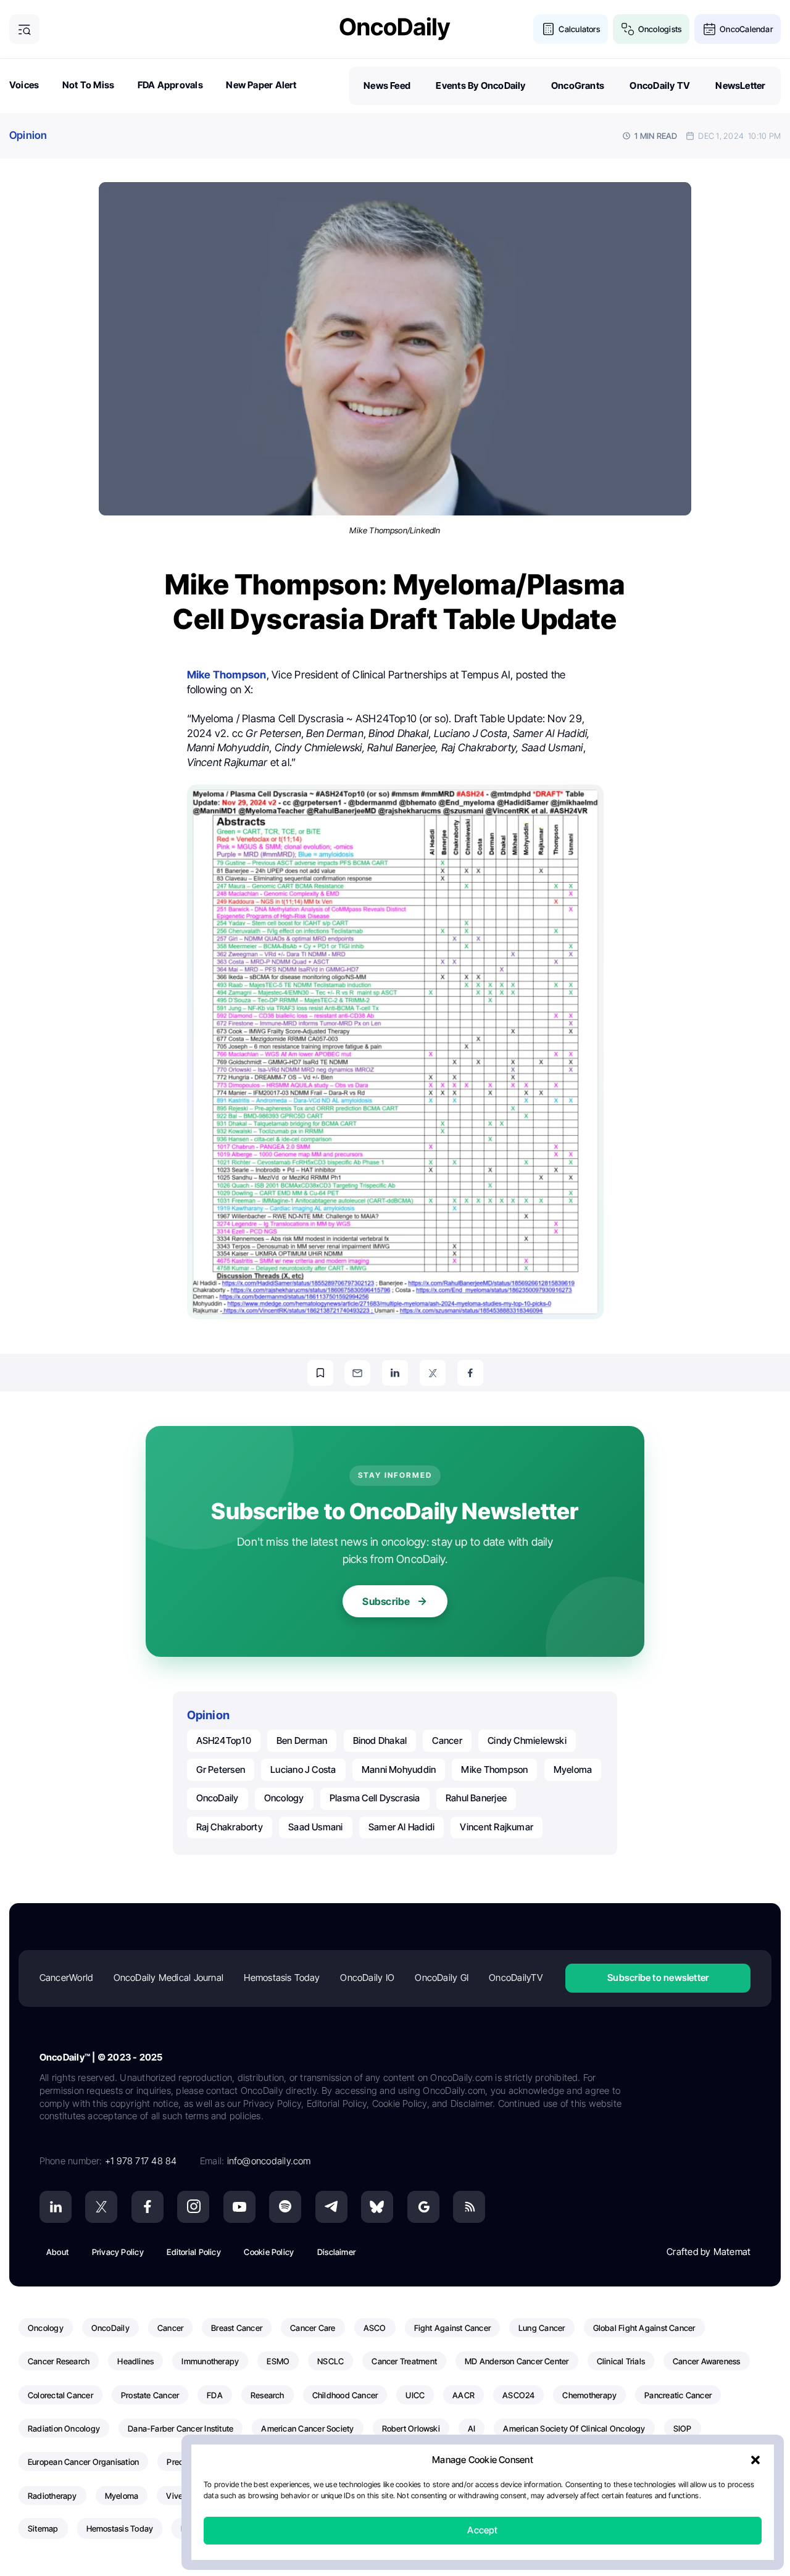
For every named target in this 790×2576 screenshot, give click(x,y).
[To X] (433, 1373)
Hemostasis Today (282, 1978)
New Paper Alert (261, 85)
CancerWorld (66, 1978)
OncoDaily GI (442, 1978)
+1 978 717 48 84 (141, 2161)
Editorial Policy (194, 2252)
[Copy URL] (320, 1373)
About (57, 2252)
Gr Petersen (221, 1769)
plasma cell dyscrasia (375, 1798)
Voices (24, 85)
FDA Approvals (170, 85)
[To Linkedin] (395, 1373)
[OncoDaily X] (101, 2207)
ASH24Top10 (224, 1740)
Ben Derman (302, 1740)
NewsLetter (740, 85)
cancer (447, 1740)
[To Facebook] (470, 1373)
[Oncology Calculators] (548, 29)
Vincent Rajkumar (497, 1827)
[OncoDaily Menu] (24, 29)
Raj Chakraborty (230, 1827)
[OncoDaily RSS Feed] (469, 2207)
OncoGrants (578, 85)
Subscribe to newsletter (658, 1978)
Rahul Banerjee (476, 1798)
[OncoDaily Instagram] (193, 2207)
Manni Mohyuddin (399, 1769)
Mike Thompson (494, 1769)
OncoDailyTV (515, 1978)
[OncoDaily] (395, 29)
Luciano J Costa (303, 1769)
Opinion (28, 135)
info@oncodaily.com (269, 2161)
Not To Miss (88, 85)
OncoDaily (218, 1798)
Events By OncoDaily (480, 85)
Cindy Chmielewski (527, 1740)
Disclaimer (336, 2252)
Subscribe (386, 1601)
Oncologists (660, 29)
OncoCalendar (746, 29)
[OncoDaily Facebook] (148, 2207)
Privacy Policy (118, 2252)
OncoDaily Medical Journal (169, 1978)
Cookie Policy (269, 2252)
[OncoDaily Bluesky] (377, 2207)
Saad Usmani (315, 1827)
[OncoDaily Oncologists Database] (628, 29)
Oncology (284, 1798)
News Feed (387, 85)
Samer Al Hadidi (401, 1827)
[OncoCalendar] (709, 29)
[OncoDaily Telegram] (331, 2207)
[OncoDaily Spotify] (285, 2207)
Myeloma (573, 1769)
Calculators (579, 29)
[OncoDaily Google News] (423, 2207)
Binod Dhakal (380, 1740)
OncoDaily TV (660, 85)
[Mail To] (357, 1373)
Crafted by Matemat (709, 2252)
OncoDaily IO (367, 1978)
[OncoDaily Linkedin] (56, 2207)
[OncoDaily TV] (239, 2207)
